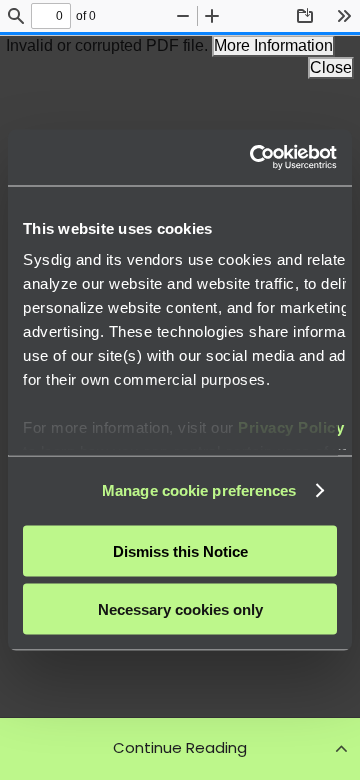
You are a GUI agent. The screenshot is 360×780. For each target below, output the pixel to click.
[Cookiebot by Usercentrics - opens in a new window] (254, 158)
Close (331, 67)
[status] (51, 16)
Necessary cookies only (180, 609)
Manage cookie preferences (199, 490)
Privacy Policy (291, 427)
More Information (273, 45)
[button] (180, 748)
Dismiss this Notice (180, 550)
